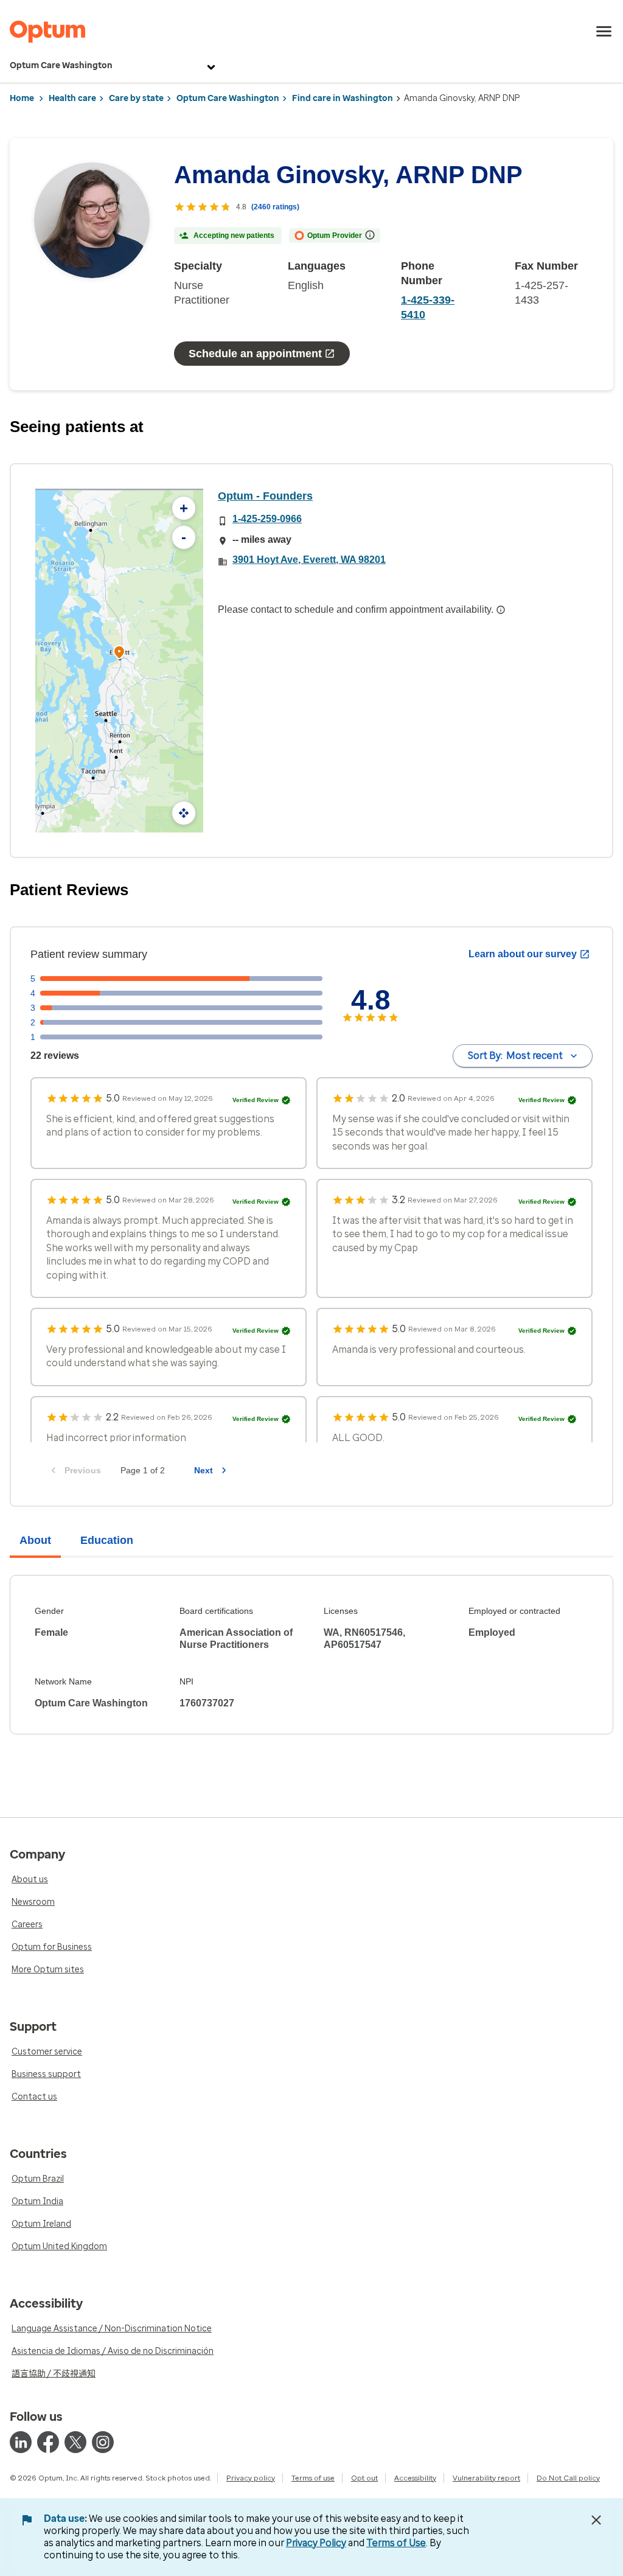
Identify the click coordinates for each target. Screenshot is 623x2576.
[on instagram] (103, 2442)
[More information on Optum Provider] (370, 235)
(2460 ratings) (275, 207)
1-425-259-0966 (267, 519)
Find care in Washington (343, 98)
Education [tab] (107, 1540)
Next (204, 1470)
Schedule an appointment (255, 354)
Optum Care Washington (61, 65)
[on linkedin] (21, 2442)
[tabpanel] (311, 1655)
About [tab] (35, 1540)
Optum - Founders (265, 496)
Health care (72, 98)
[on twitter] (75, 2442)
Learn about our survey (523, 954)
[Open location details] (119, 653)
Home (22, 98)
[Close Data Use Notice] (596, 2520)
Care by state (136, 98)
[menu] (604, 32)
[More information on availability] (501, 610)
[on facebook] (48, 2442)
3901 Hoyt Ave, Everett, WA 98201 (309, 560)
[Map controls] (184, 813)
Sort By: (515, 1056)
